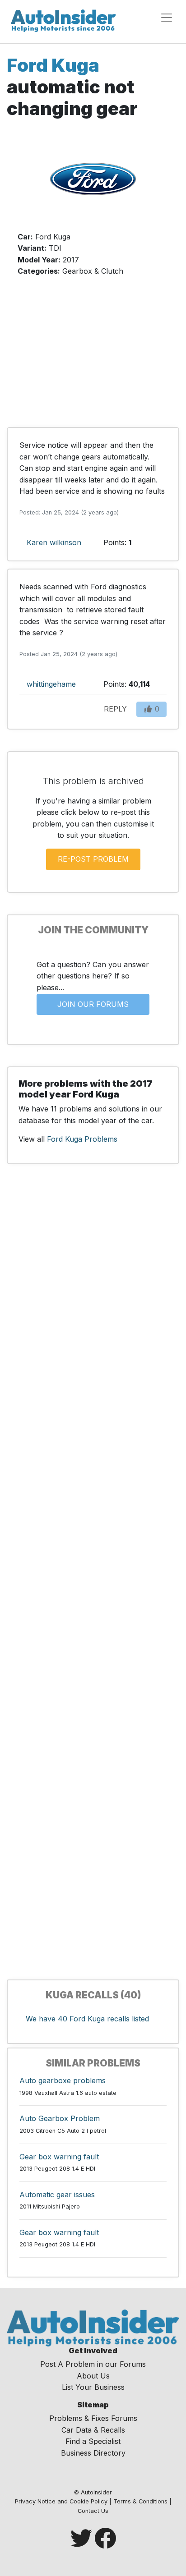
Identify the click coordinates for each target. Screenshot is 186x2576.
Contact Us (93, 2511)
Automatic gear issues (57, 2195)
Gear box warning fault (59, 2157)
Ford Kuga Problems (82, 1139)
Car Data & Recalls (93, 2430)
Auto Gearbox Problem (60, 2118)
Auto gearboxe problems (63, 2080)
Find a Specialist (93, 2441)
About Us (93, 2376)
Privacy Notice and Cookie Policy (61, 2501)
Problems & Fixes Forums (93, 2418)
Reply (115, 709)
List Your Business (93, 2387)
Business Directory (93, 2453)
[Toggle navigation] (167, 18)
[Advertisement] (93, 357)
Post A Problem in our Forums (93, 2364)
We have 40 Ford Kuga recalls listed (87, 2019)
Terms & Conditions (140, 2501)
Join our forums (93, 1004)
